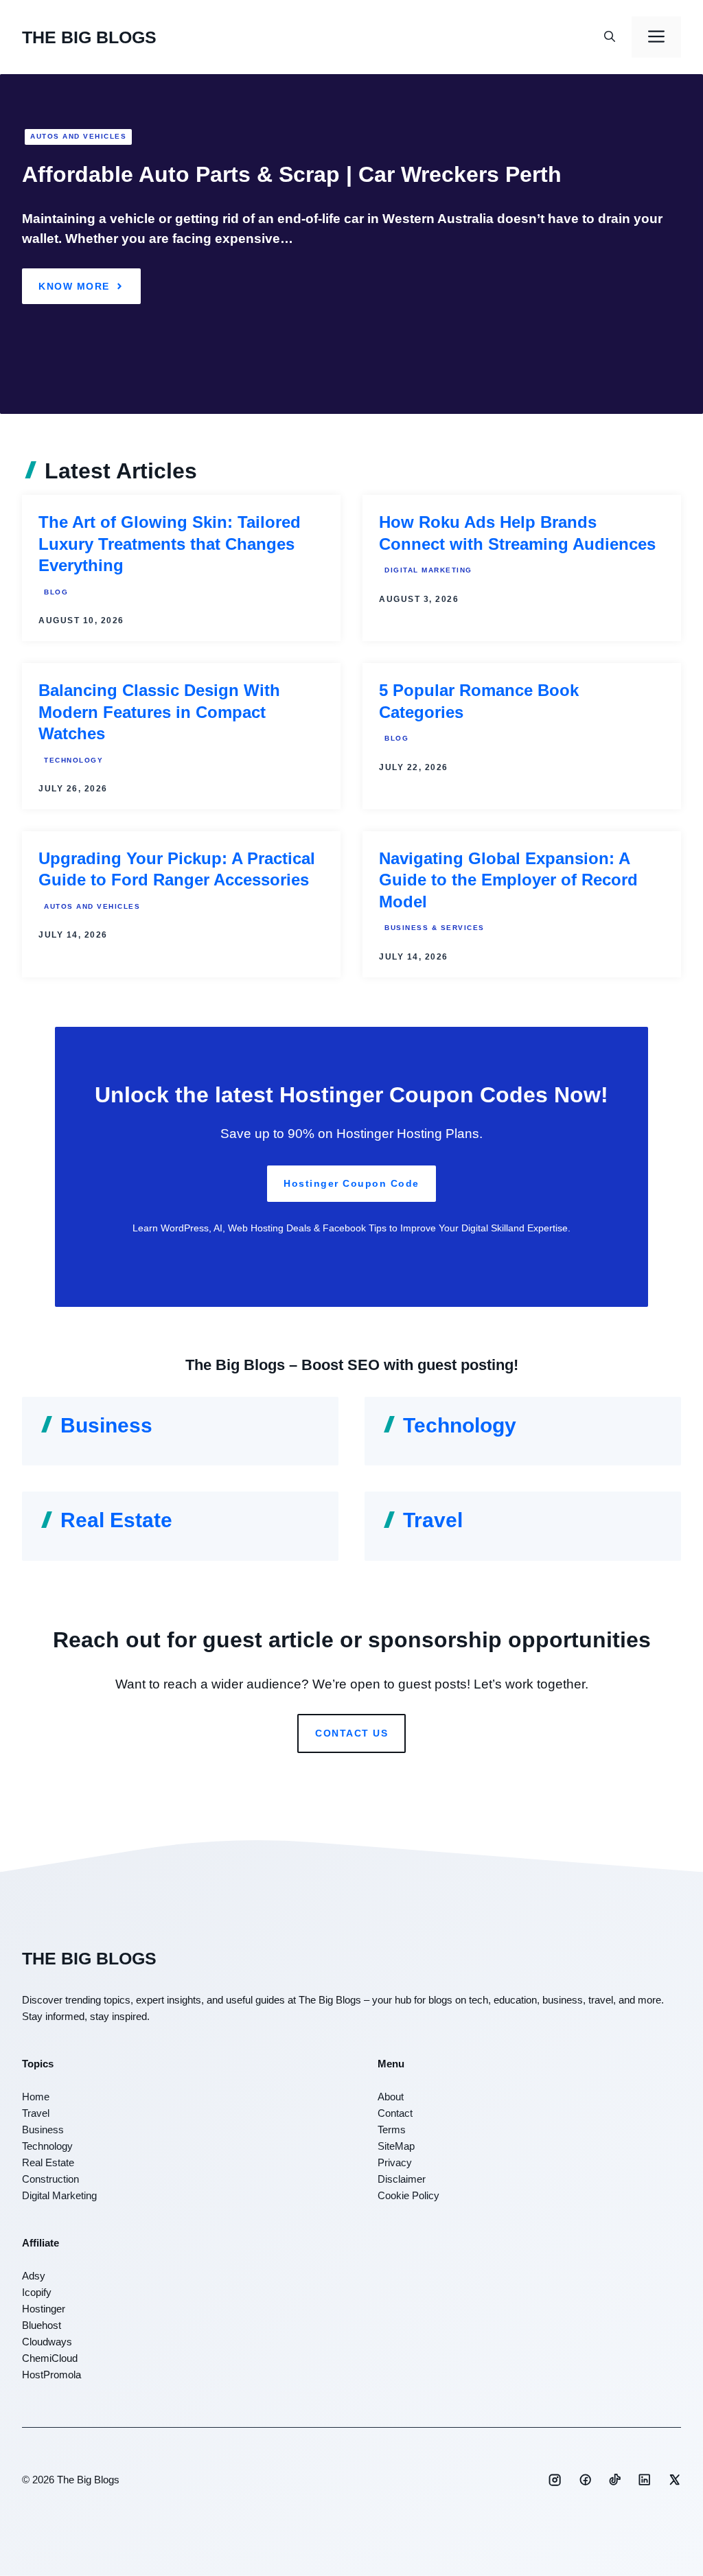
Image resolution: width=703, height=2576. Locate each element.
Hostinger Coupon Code (351, 1183)
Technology (73, 760)
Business (106, 1425)
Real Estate (116, 1520)
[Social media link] (555, 2480)
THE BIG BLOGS (89, 37)
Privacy (395, 2162)
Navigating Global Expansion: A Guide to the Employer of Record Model (508, 880)
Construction (50, 2179)
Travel (433, 1520)
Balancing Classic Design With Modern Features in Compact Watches (159, 712)
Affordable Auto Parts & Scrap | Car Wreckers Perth (292, 174)
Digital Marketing (428, 570)
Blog (56, 592)
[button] (610, 37)
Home (36, 2097)
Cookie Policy (408, 2195)
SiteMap (396, 2146)
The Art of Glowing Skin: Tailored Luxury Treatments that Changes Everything (170, 544)
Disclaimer (402, 2179)
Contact (395, 2113)
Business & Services (435, 928)
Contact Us (351, 1733)
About (391, 2097)
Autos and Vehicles (78, 136)
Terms (392, 2130)
